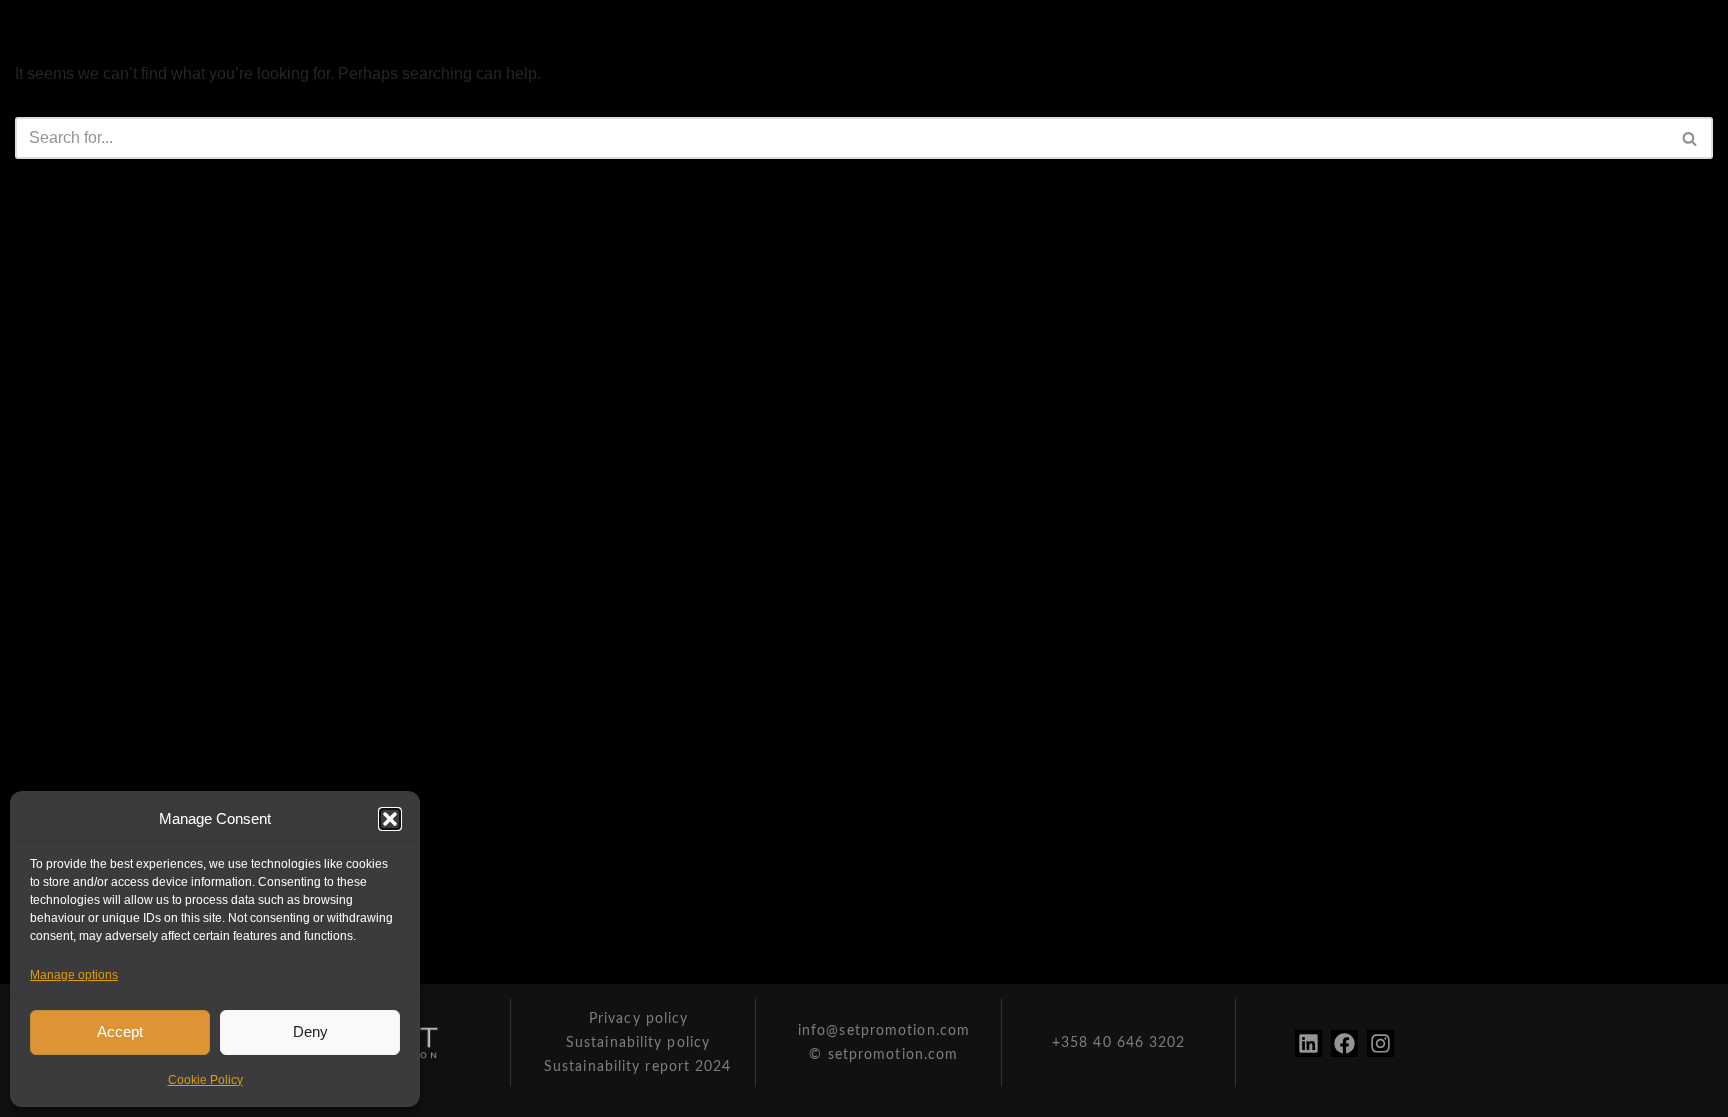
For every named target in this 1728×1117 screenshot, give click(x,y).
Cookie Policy (205, 1080)
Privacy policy (638, 1019)
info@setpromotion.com (884, 1031)
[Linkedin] (1308, 1043)
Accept (120, 1031)
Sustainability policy (638, 1043)
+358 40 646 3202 (1119, 1043)
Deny (310, 1031)
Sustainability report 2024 (638, 1067)
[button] (390, 819)
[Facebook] (1344, 1043)
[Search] (1690, 138)
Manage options (74, 975)
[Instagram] (1380, 1043)
